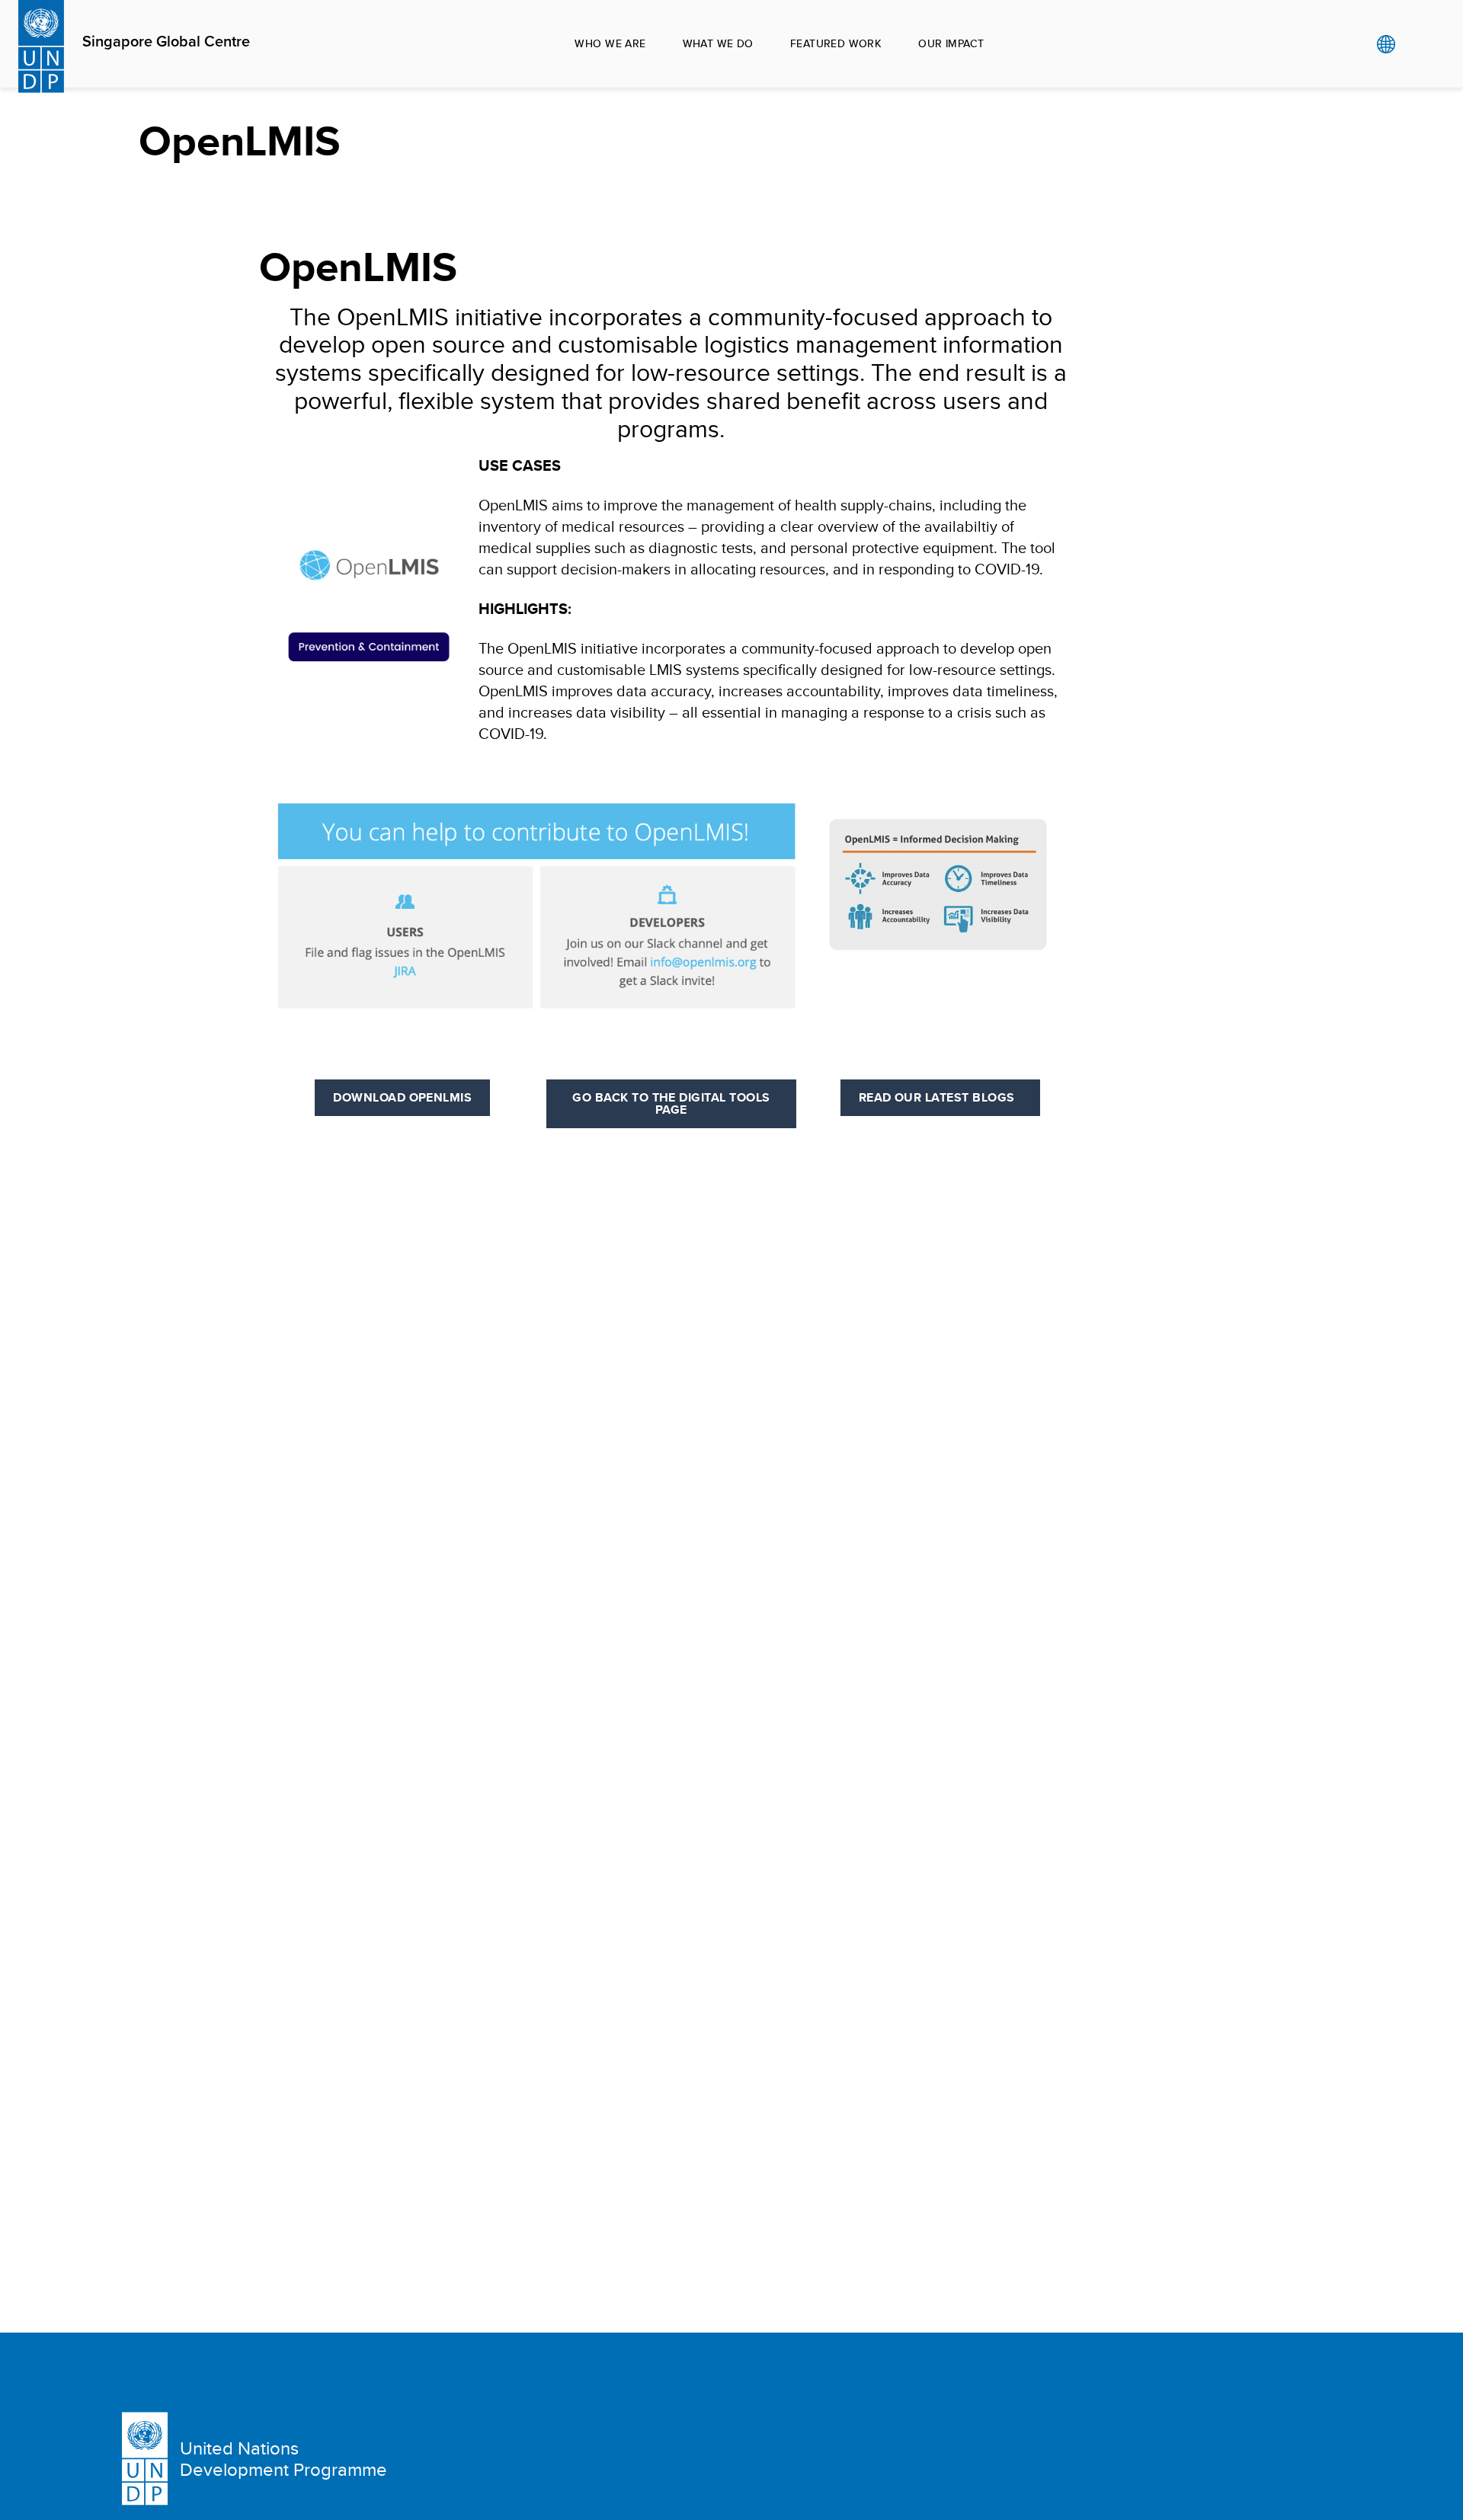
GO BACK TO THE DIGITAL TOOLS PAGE (671, 1103)
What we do (718, 43)
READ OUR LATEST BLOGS (940, 1097)
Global (1386, 44)
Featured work (836, 43)
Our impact (951, 43)
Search (1417, 44)
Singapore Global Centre (166, 42)
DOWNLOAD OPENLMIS (402, 1097)
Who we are (610, 43)
